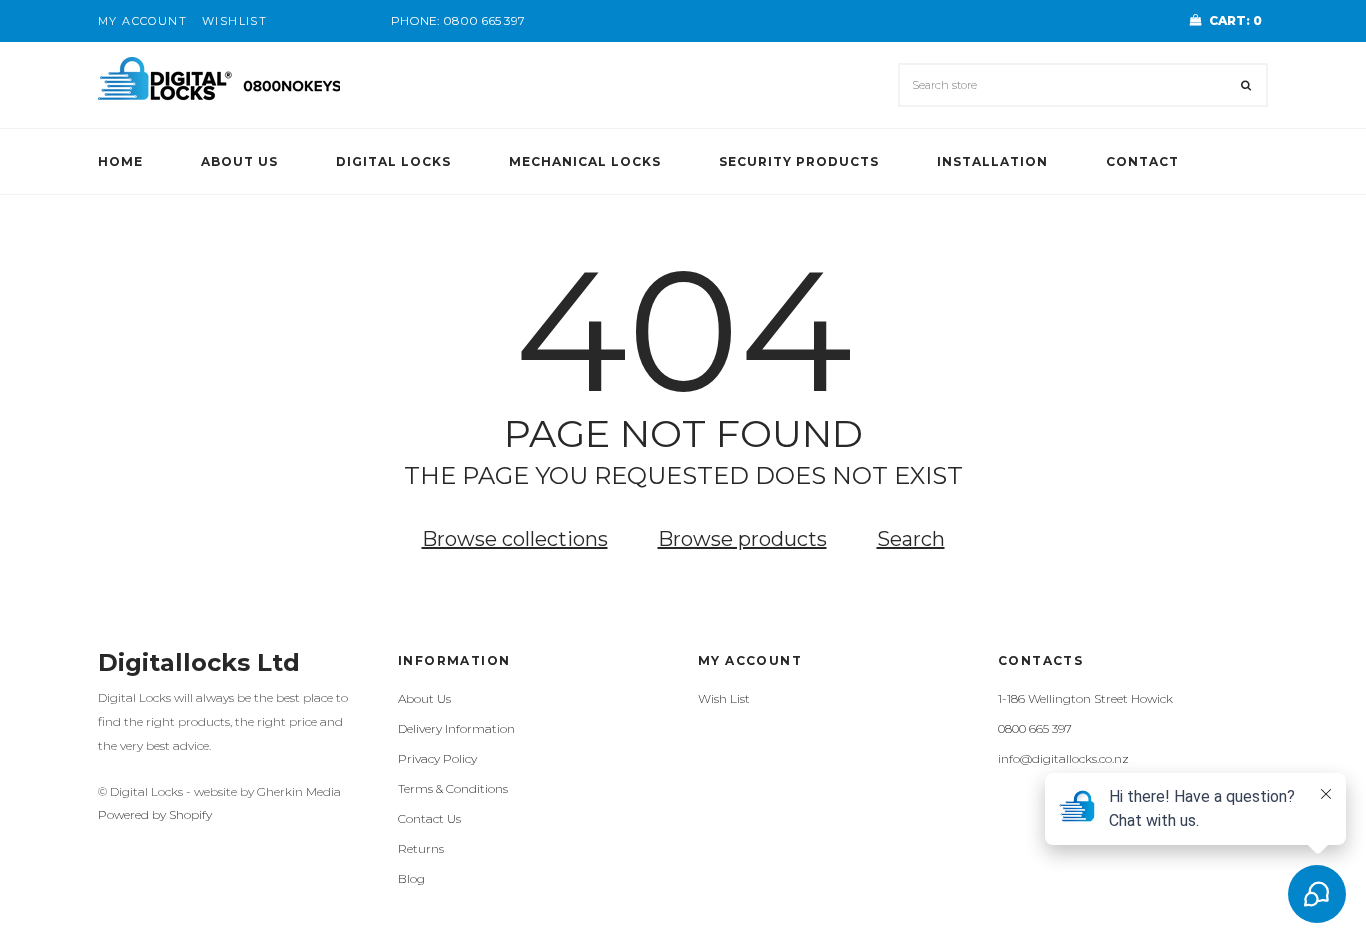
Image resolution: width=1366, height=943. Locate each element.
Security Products (799, 161)
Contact (1142, 161)
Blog (411, 878)
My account (142, 21)
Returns (421, 848)
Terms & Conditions (453, 788)
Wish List (724, 698)
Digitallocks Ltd (199, 662)
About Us (239, 161)
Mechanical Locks (585, 161)
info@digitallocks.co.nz (1063, 758)
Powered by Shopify (155, 814)
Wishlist (234, 21)
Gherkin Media (299, 791)
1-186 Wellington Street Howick (1085, 698)
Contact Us (429, 818)
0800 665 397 (484, 20)
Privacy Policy (437, 758)
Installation (992, 161)
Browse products (742, 539)
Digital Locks (393, 161)
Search (911, 539)
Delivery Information (456, 728)
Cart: (1235, 20)
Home (120, 161)
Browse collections (515, 539)
